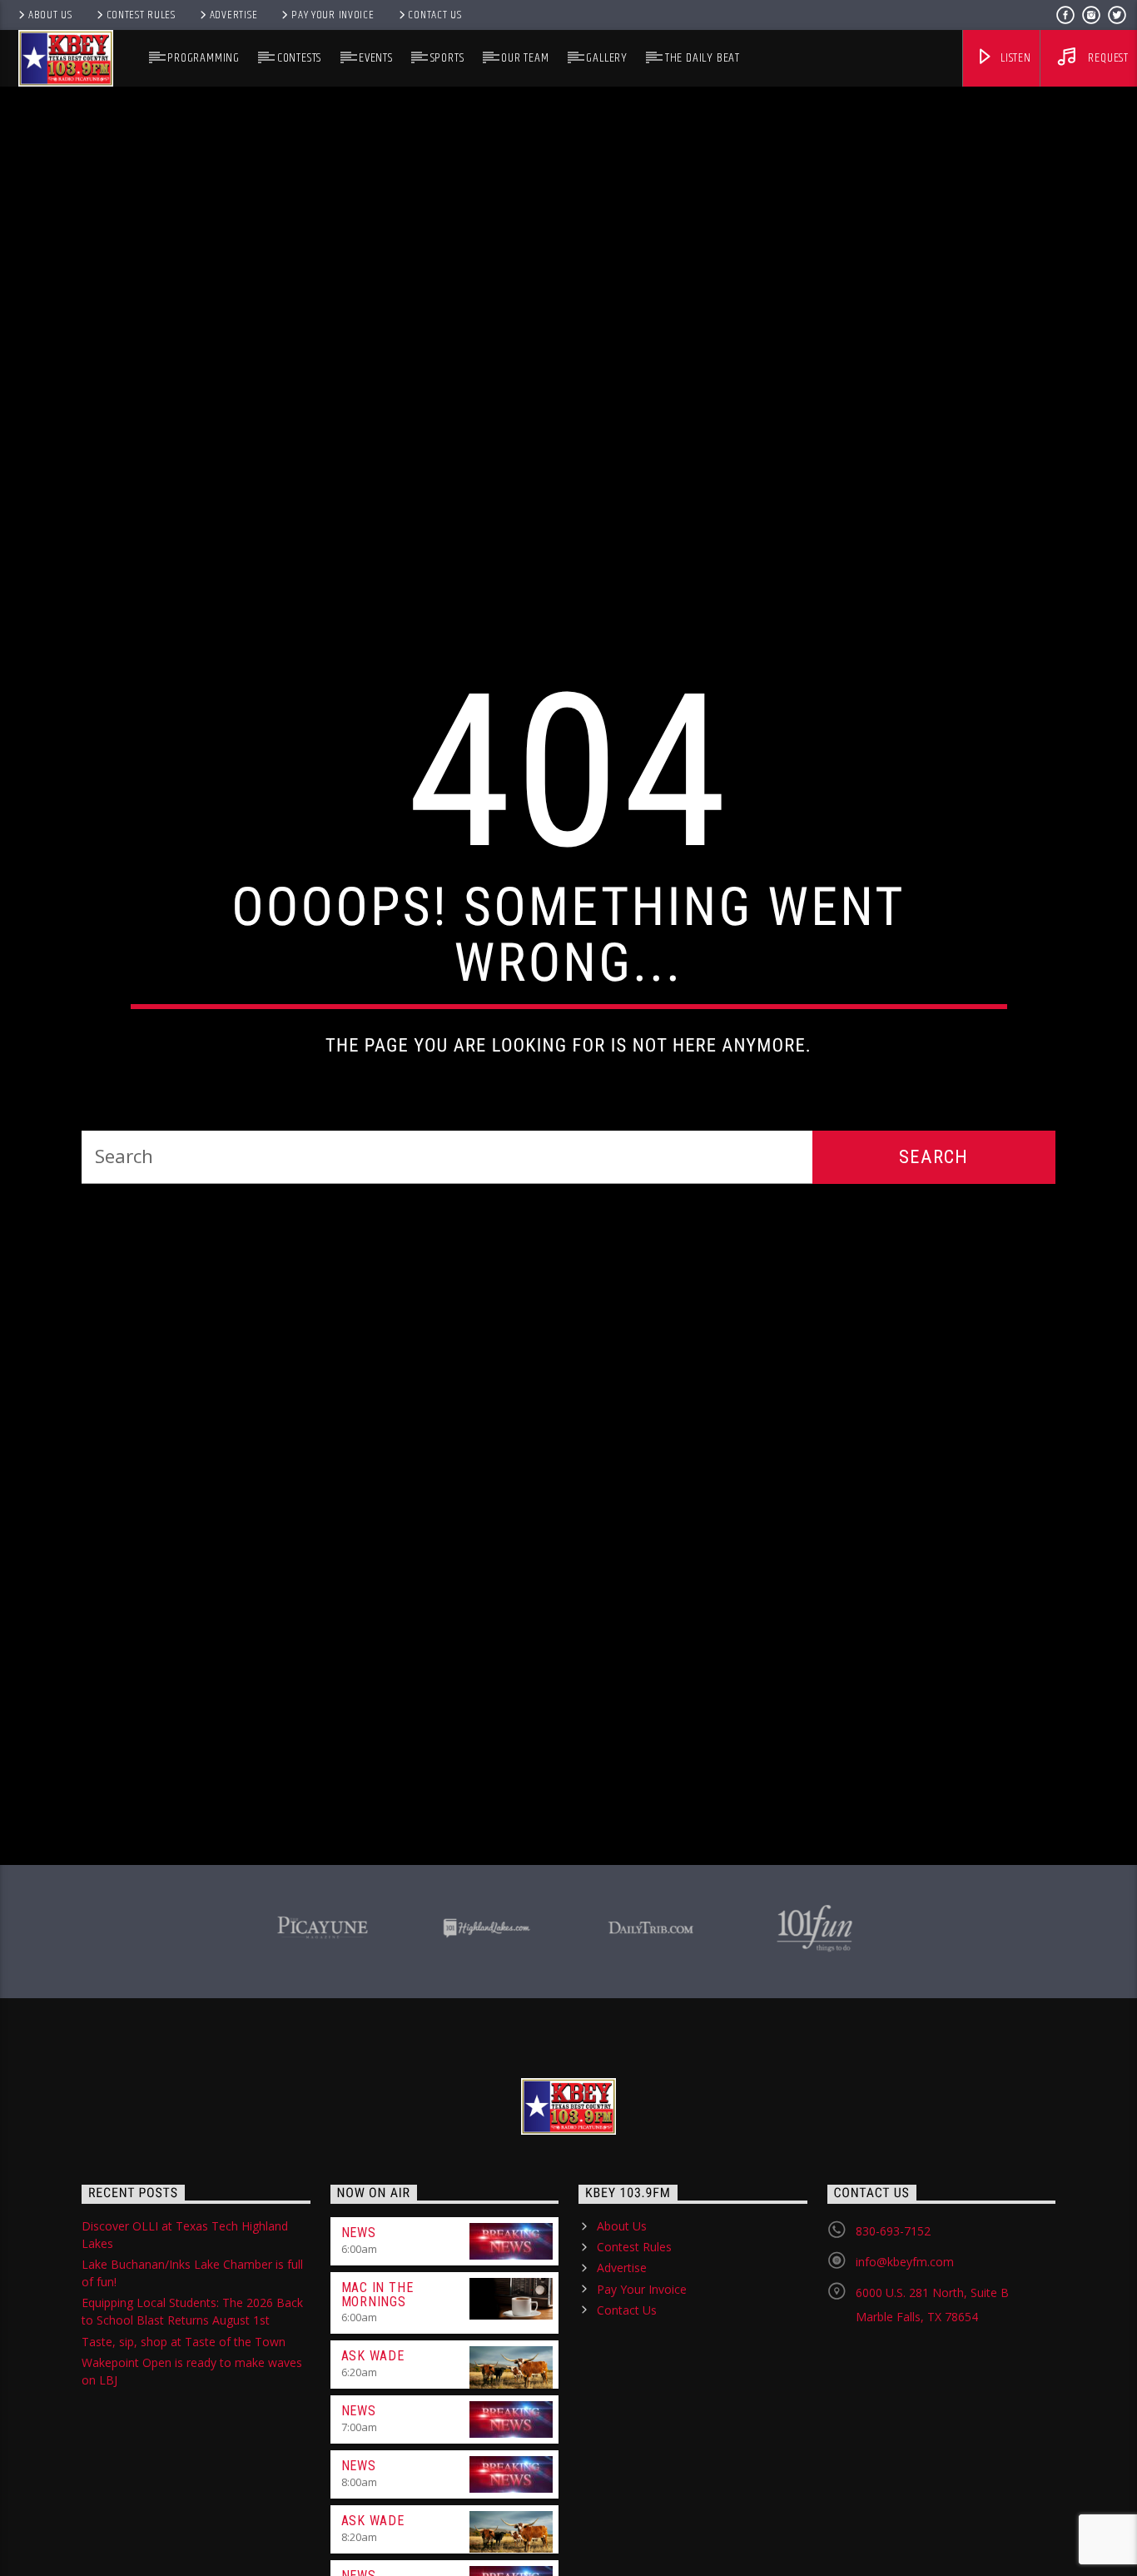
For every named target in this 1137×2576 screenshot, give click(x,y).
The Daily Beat (703, 58)
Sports (447, 58)
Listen (1014, 58)
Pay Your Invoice (333, 15)
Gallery (607, 58)
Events (376, 58)
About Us (50, 15)
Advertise (233, 15)
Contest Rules (141, 15)
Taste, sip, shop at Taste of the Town (184, 2466)
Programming (204, 58)
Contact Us (434, 15)
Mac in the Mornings (377, 2419)
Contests (299, 58)
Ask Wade (373, 2480)
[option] (323, 2049)
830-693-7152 (893, 2355)
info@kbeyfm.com (905, 2386)
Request (1107, 58)
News (359, 2357)
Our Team (525, 58)
